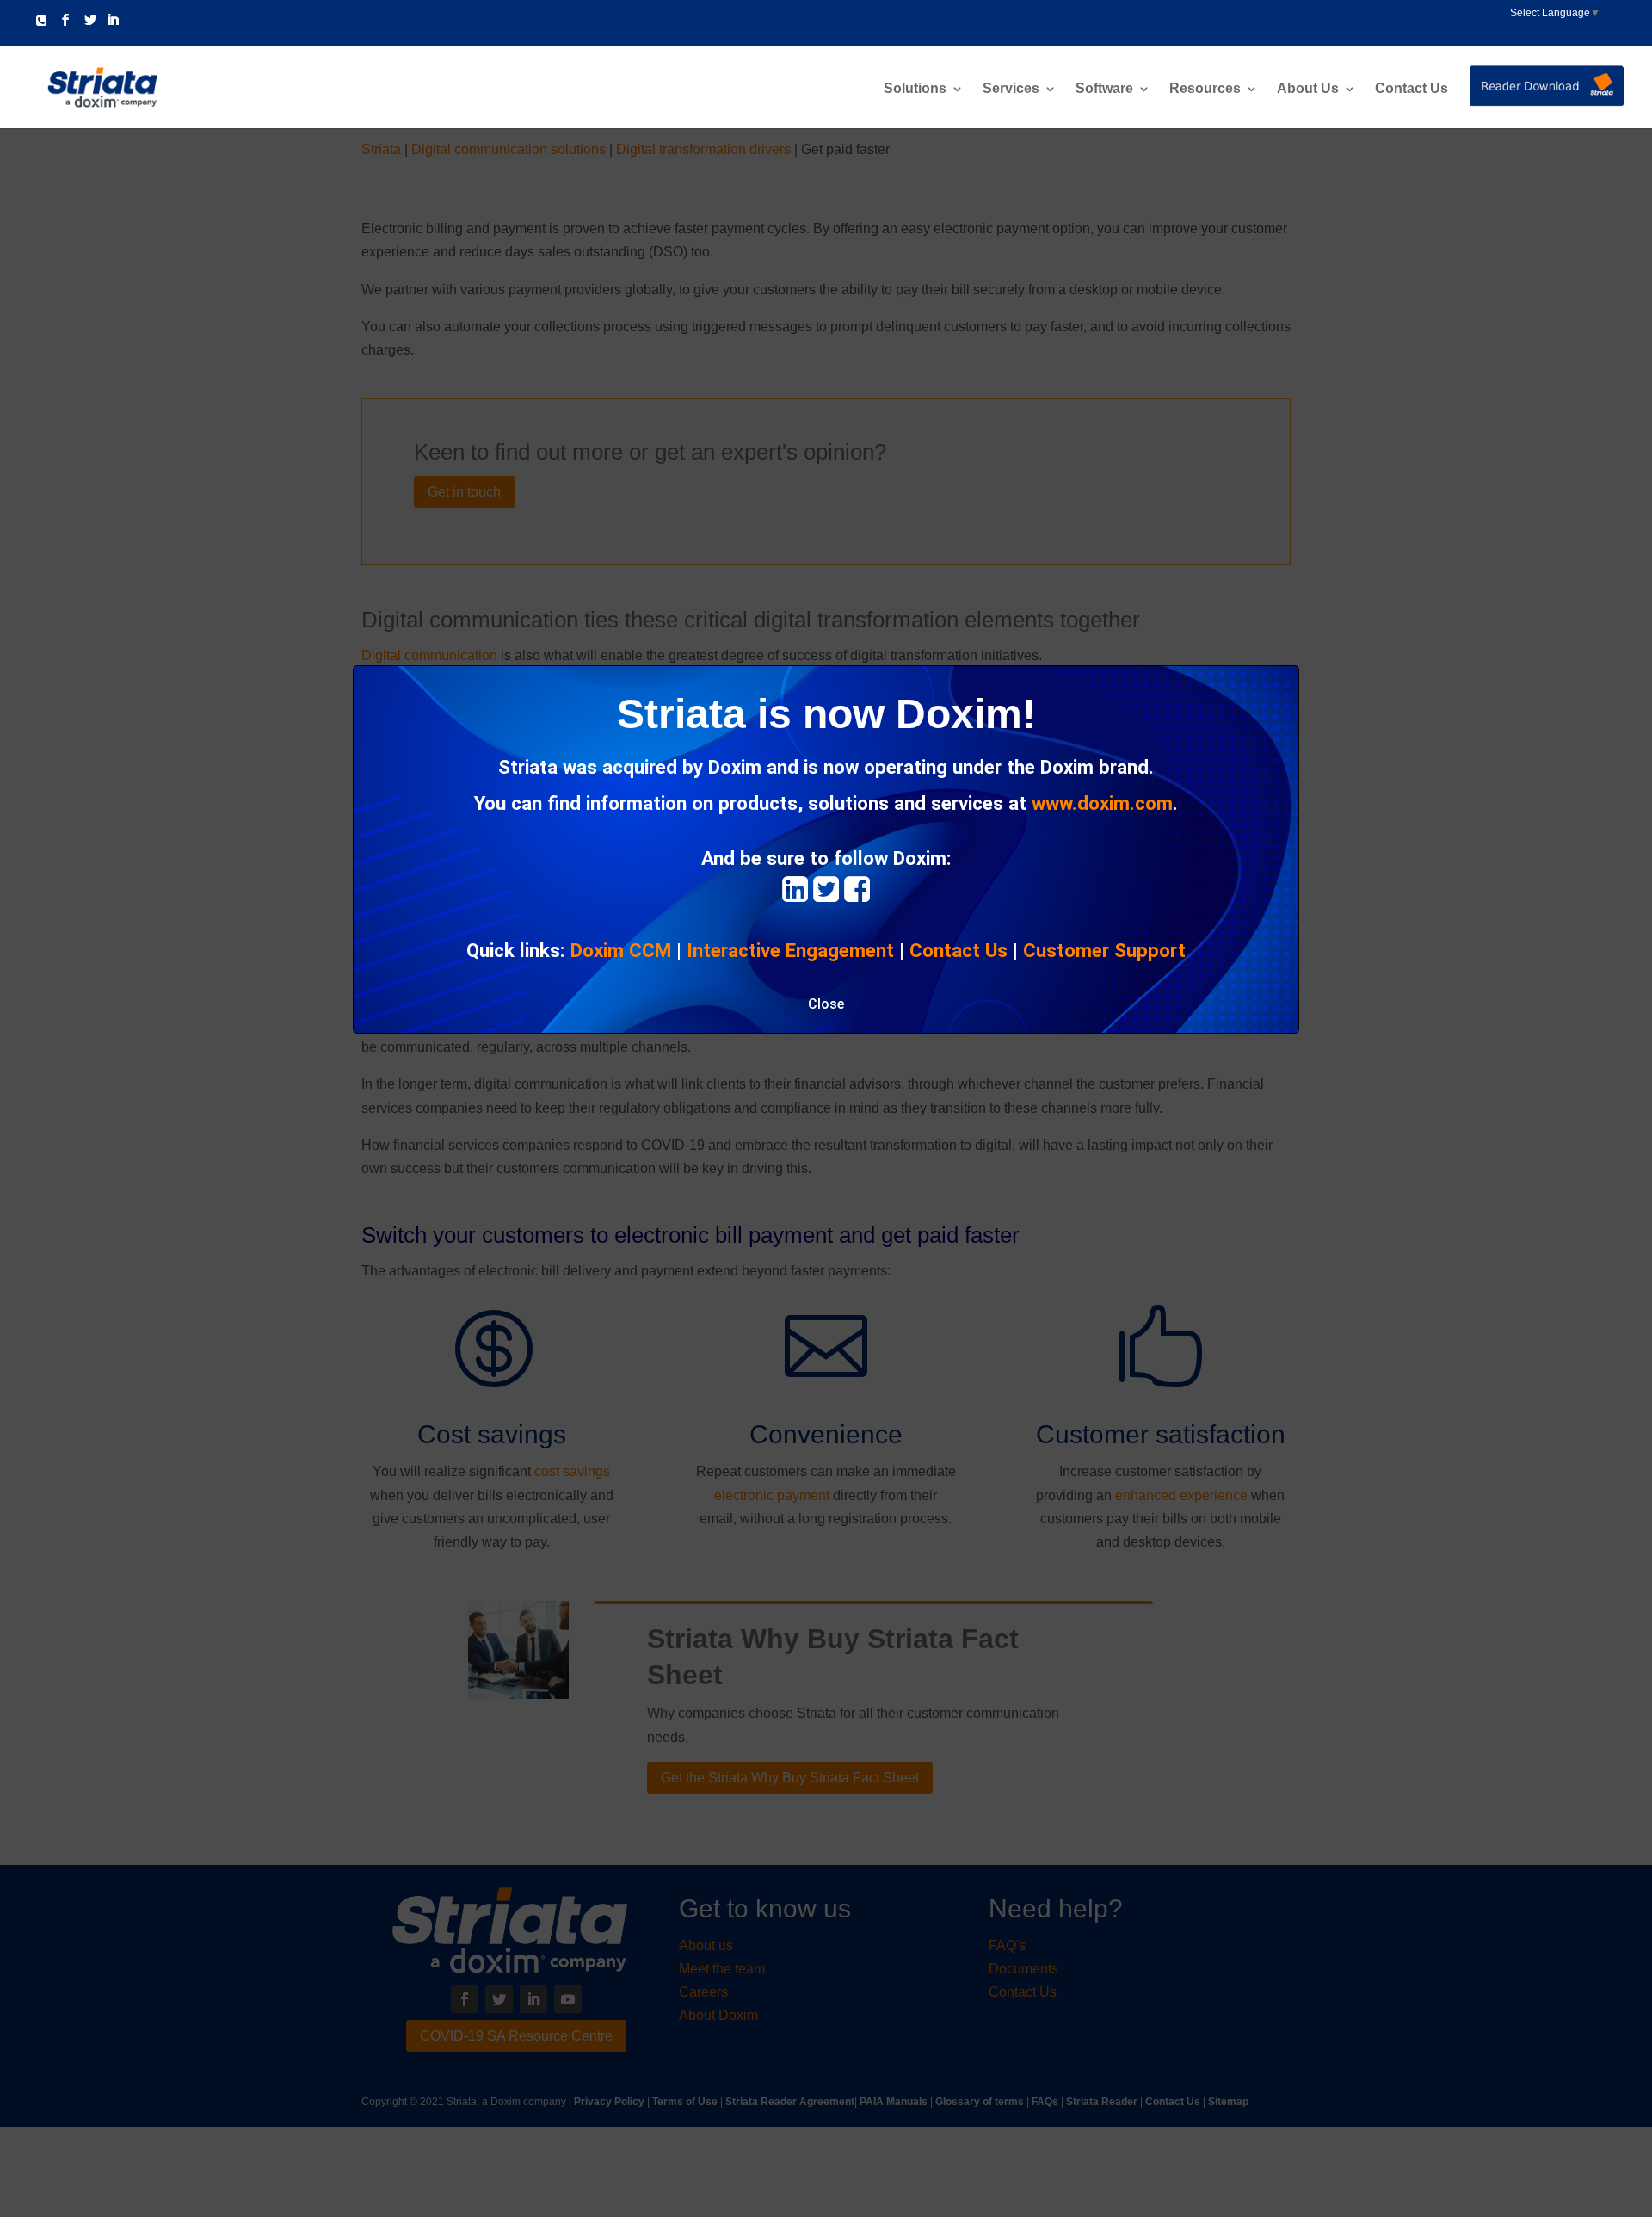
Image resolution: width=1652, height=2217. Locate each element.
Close (826, 1004)
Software (1104, 89)
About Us (1308, 89)
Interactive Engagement (790, 950)
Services (1011, 89)
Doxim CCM (621, 950)
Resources (1205, 89)
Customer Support (1104, 950)
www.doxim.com (1102, 803)
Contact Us (1412, 89)
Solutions (915, 89)
